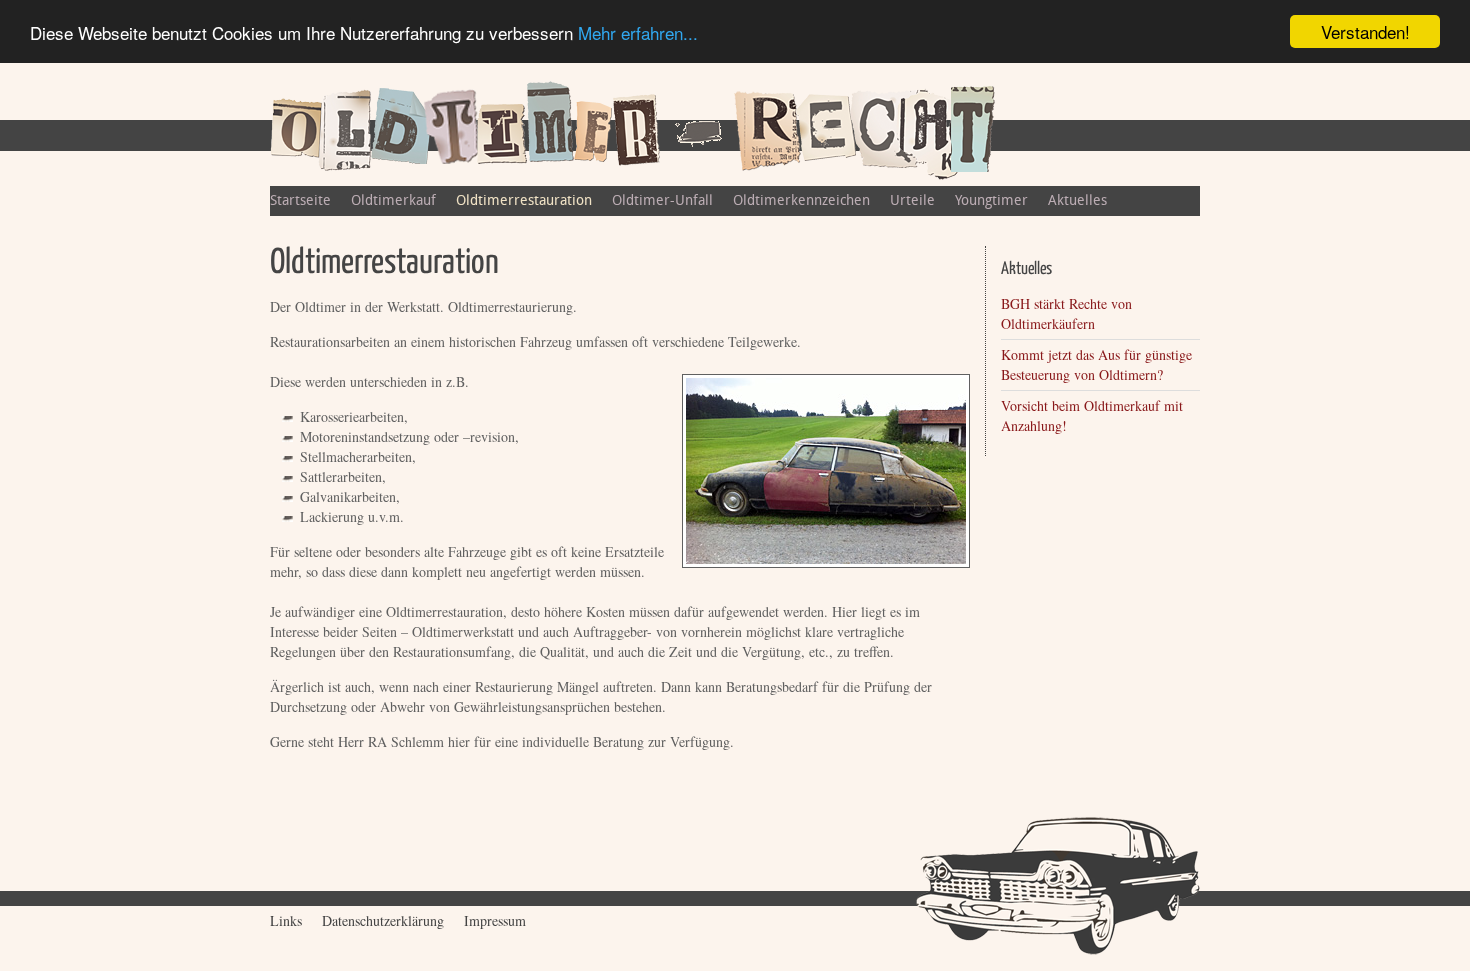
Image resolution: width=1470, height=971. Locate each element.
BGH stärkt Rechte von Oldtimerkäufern (1066, 313)
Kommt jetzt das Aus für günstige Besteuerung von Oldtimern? (1096, 364)
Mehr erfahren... (638, 32)
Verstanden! (1365, 31)
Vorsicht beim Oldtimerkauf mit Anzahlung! (1092, 415)
